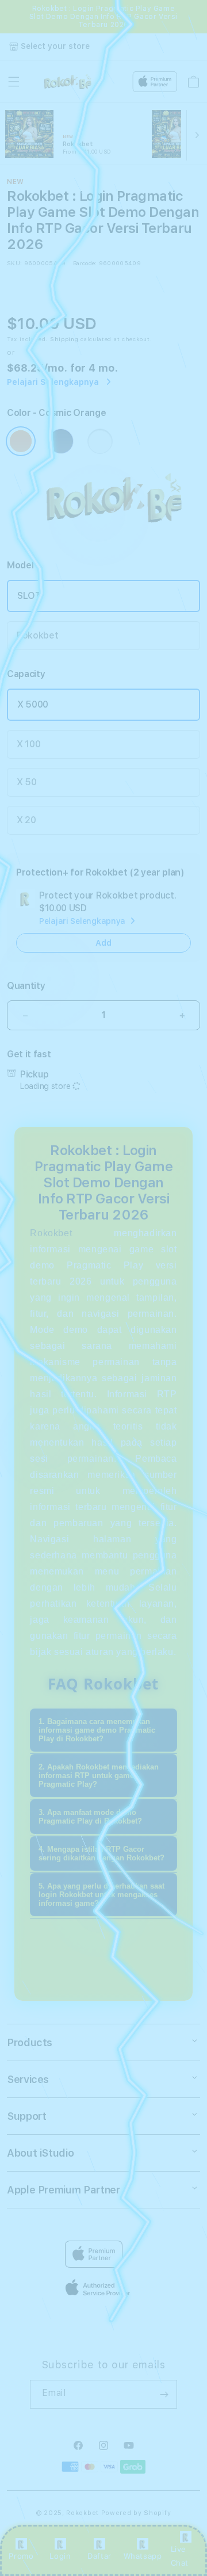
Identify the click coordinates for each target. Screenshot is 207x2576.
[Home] (70, 82)
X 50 (27, 782)
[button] (14, 82)
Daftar (99, 2556)
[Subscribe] (164, 2394)
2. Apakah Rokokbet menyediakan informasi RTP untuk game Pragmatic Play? (99, 1776)
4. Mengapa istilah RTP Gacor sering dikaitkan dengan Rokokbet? (101, 1853)
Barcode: (85, 263)
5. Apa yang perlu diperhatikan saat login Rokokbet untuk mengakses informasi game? (101, 1895)
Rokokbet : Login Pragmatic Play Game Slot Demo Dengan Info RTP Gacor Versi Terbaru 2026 (103, 17)
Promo (21, 2556)
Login (60, 2556)
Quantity (26, 986)
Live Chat (180, 2556)
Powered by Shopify (136, 2513)
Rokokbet (37, 635)
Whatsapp (143, 2556)
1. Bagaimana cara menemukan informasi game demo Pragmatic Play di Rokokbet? (97, 1730)
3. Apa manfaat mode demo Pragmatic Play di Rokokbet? (90, 1817)
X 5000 (33, 704)
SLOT (29, 596)
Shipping (64, 339)
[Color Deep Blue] (61, 441)
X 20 (26, 820)
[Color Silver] (100, 441)
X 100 (28, 744)
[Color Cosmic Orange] (21, 441)
